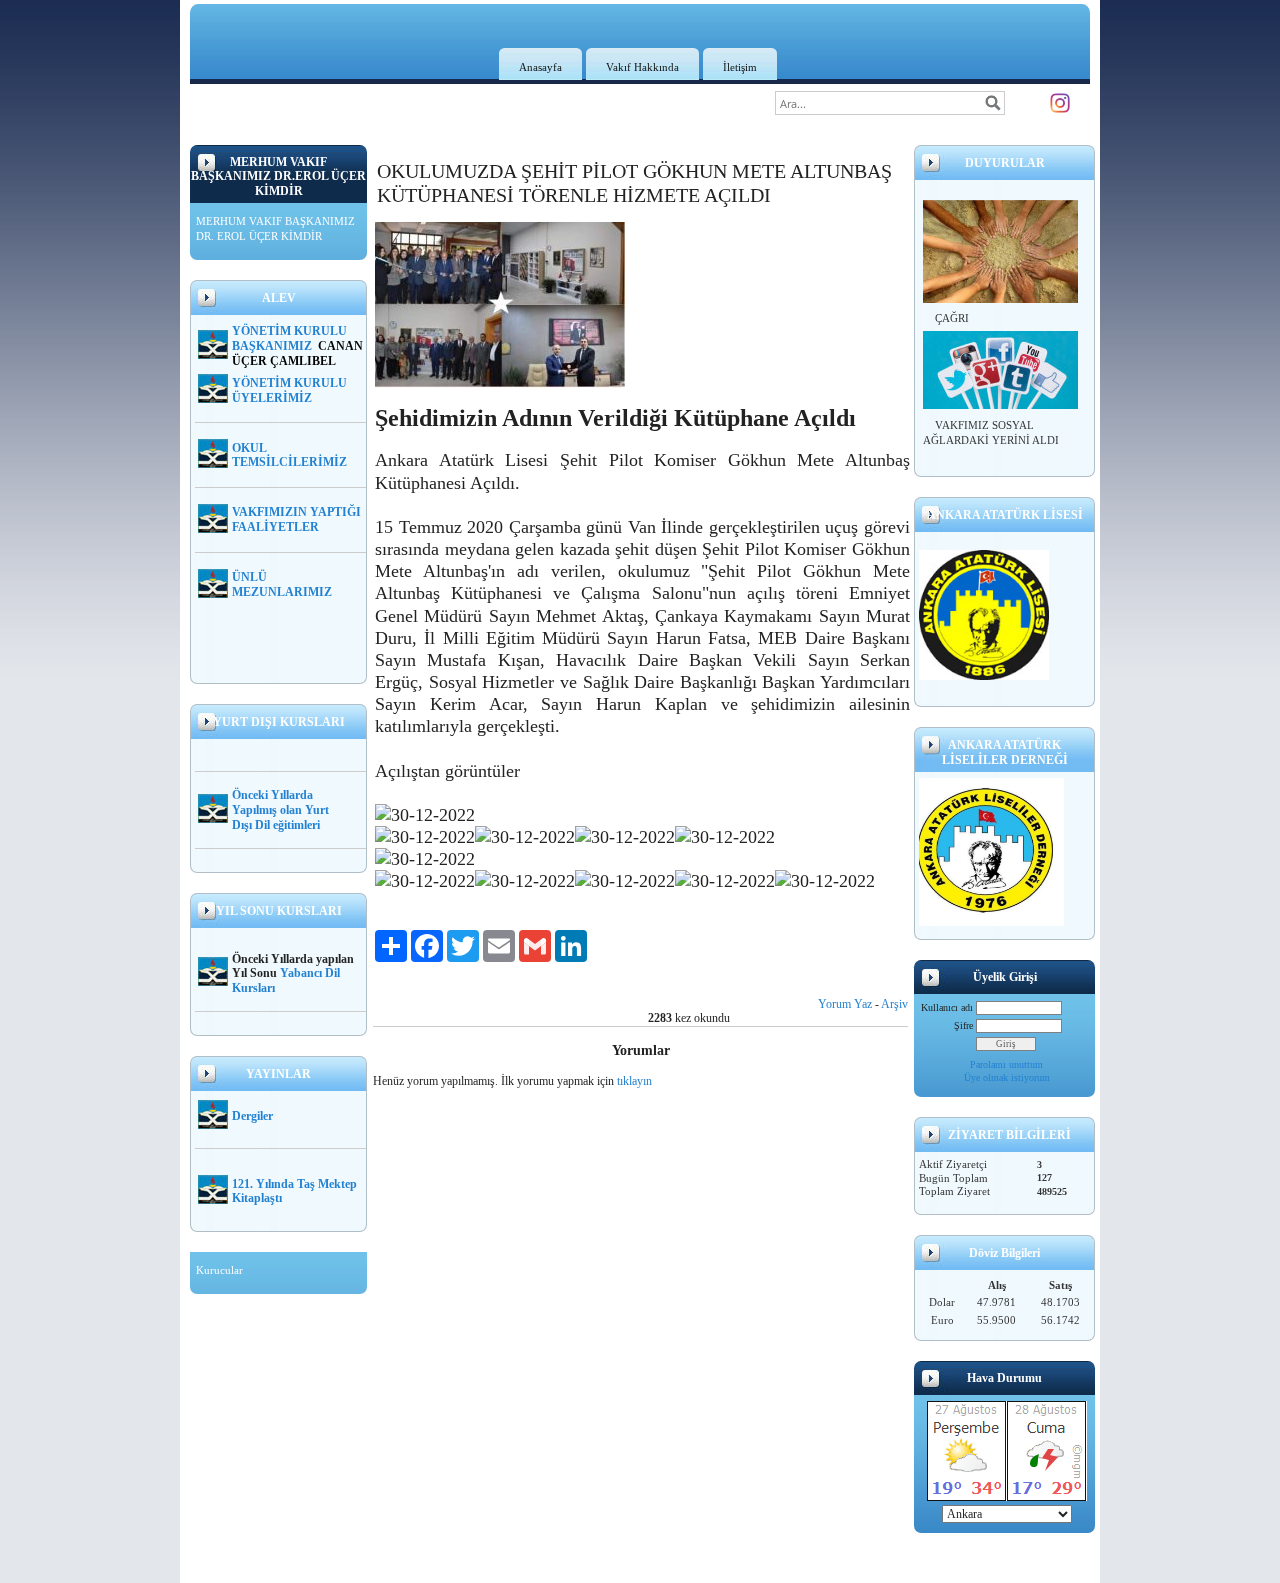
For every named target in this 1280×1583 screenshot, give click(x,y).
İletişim (740, 67)
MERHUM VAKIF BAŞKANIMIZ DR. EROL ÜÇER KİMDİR (275, 229)
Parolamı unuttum (1006, 1064)
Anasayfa (540, 67)
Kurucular (219, 1270)
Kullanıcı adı (947, 1007)
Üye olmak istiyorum (1007, 1077)
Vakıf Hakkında (642, 67)
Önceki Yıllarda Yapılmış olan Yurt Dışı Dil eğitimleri (280, 810)
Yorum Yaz (845, 1004)
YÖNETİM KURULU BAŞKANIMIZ (289, 338)
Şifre (963, 1025)
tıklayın (634, 1081)
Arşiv (894, 1004)
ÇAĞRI (952, 318)
